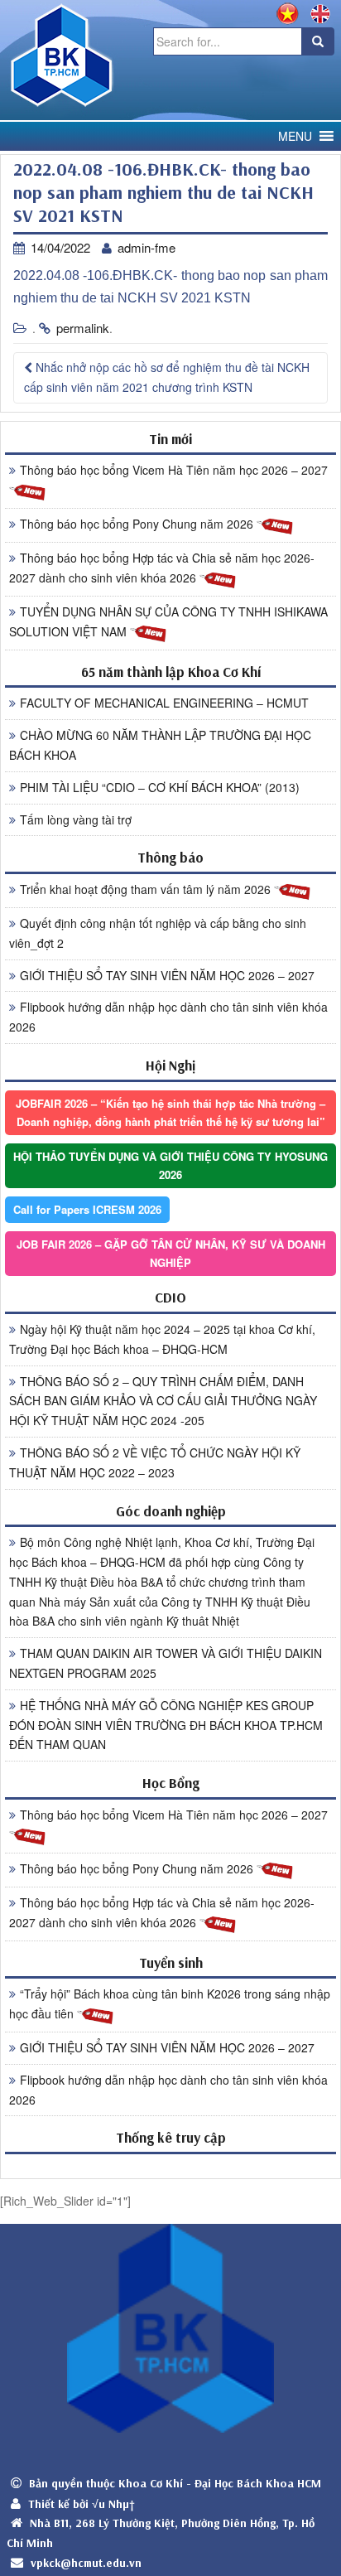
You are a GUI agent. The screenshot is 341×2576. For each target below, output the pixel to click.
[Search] (318, 41)
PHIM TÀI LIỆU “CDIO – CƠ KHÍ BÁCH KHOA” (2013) (160, 787)
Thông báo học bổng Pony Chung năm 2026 (138, 524)
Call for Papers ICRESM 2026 (87, 1209)
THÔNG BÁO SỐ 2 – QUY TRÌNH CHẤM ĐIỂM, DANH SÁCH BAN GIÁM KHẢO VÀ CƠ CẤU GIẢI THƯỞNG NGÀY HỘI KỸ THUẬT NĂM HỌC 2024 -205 (163, 1401)
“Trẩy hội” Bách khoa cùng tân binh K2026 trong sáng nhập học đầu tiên (170, 2003)
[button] (295, 136)
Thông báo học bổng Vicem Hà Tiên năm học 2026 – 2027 (174, 470)
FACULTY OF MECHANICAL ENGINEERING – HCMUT (164, 703)
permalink (83, 328)
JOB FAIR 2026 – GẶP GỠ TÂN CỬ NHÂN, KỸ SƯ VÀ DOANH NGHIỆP (171, 1253)
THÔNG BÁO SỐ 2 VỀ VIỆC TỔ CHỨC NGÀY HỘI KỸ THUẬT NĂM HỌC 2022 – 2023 (155, 1462)
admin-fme (146, 247)
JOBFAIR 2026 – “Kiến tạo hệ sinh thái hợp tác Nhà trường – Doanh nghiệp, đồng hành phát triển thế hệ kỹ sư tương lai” (170, 1112)
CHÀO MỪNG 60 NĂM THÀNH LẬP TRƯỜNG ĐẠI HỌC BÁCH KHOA (160, 745)
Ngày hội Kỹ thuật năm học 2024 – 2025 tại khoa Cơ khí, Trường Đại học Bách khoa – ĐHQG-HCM (162, 1339)
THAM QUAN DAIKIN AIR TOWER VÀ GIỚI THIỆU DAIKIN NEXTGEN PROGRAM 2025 (166, 1663)
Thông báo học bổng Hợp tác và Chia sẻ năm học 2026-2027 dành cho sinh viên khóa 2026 (162, 568)
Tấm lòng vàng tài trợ (76, 819)
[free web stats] (170, 2165)
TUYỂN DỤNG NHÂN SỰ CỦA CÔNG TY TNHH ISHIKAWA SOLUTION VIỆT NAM (168, 621)
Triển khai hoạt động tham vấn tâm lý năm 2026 (147, 889)
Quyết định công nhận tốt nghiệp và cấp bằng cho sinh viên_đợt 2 (158, 933)
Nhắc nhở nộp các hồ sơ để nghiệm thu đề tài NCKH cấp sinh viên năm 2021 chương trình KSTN (167, 377)
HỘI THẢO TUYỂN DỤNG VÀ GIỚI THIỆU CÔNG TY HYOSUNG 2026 (170, 1165)
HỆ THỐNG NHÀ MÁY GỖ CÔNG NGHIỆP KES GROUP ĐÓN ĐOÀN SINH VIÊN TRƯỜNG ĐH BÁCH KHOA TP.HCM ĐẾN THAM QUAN (166, 1725)
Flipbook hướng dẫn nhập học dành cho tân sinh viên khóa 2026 (168, 1017)
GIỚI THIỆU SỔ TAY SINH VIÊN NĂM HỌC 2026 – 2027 (167, 975)
